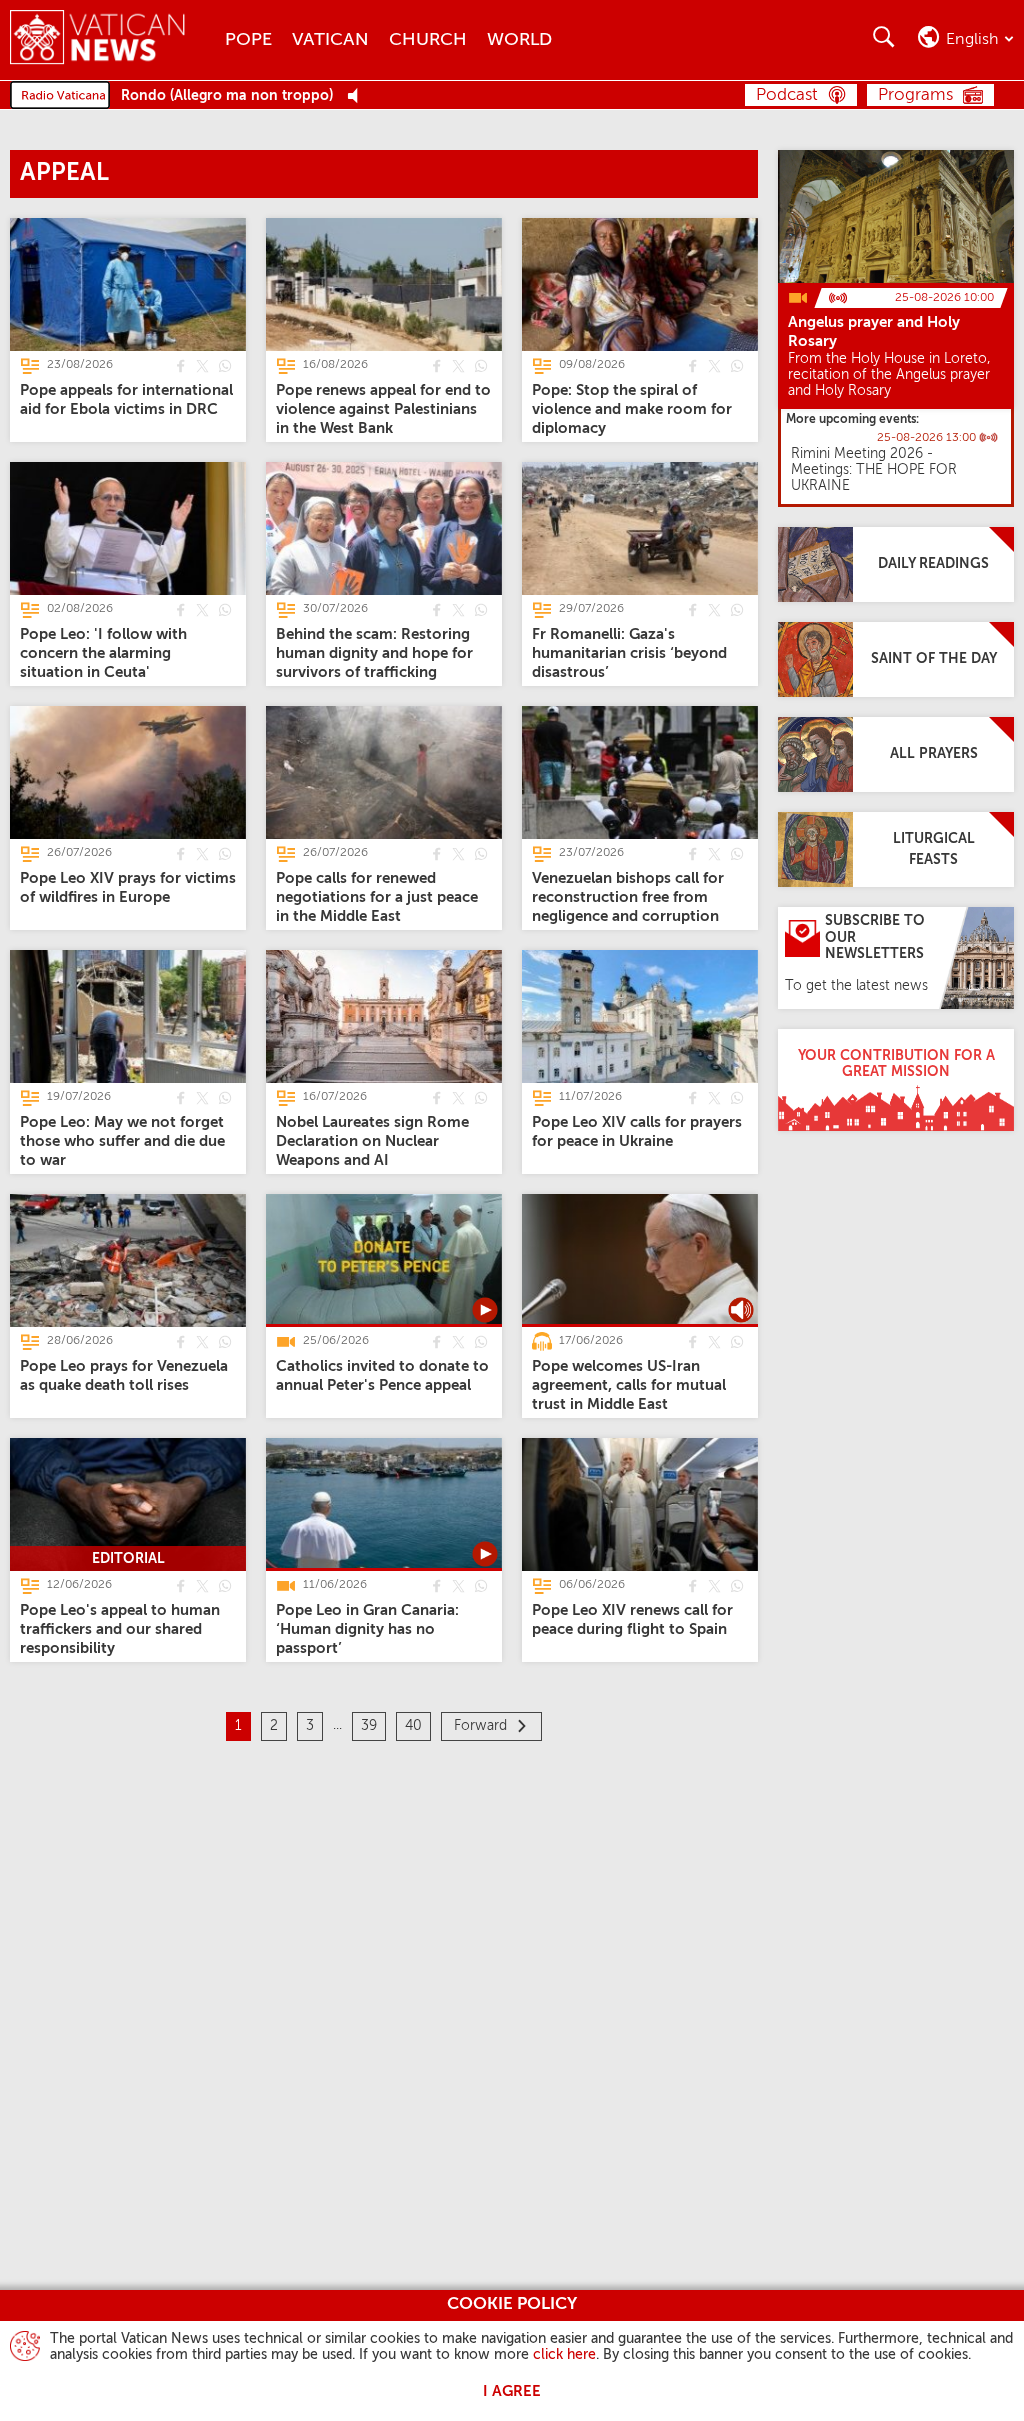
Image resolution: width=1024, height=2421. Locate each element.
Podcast (787, 95)
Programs (915, 95)
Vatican (330, 40)
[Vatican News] (112, 39)
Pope (248, 40)
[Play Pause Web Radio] (358, 96)
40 (413, 1726)
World (519, 40)
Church (428, 40)
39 (369, 1726)
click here (564, 2355)
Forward (480, 1726)
